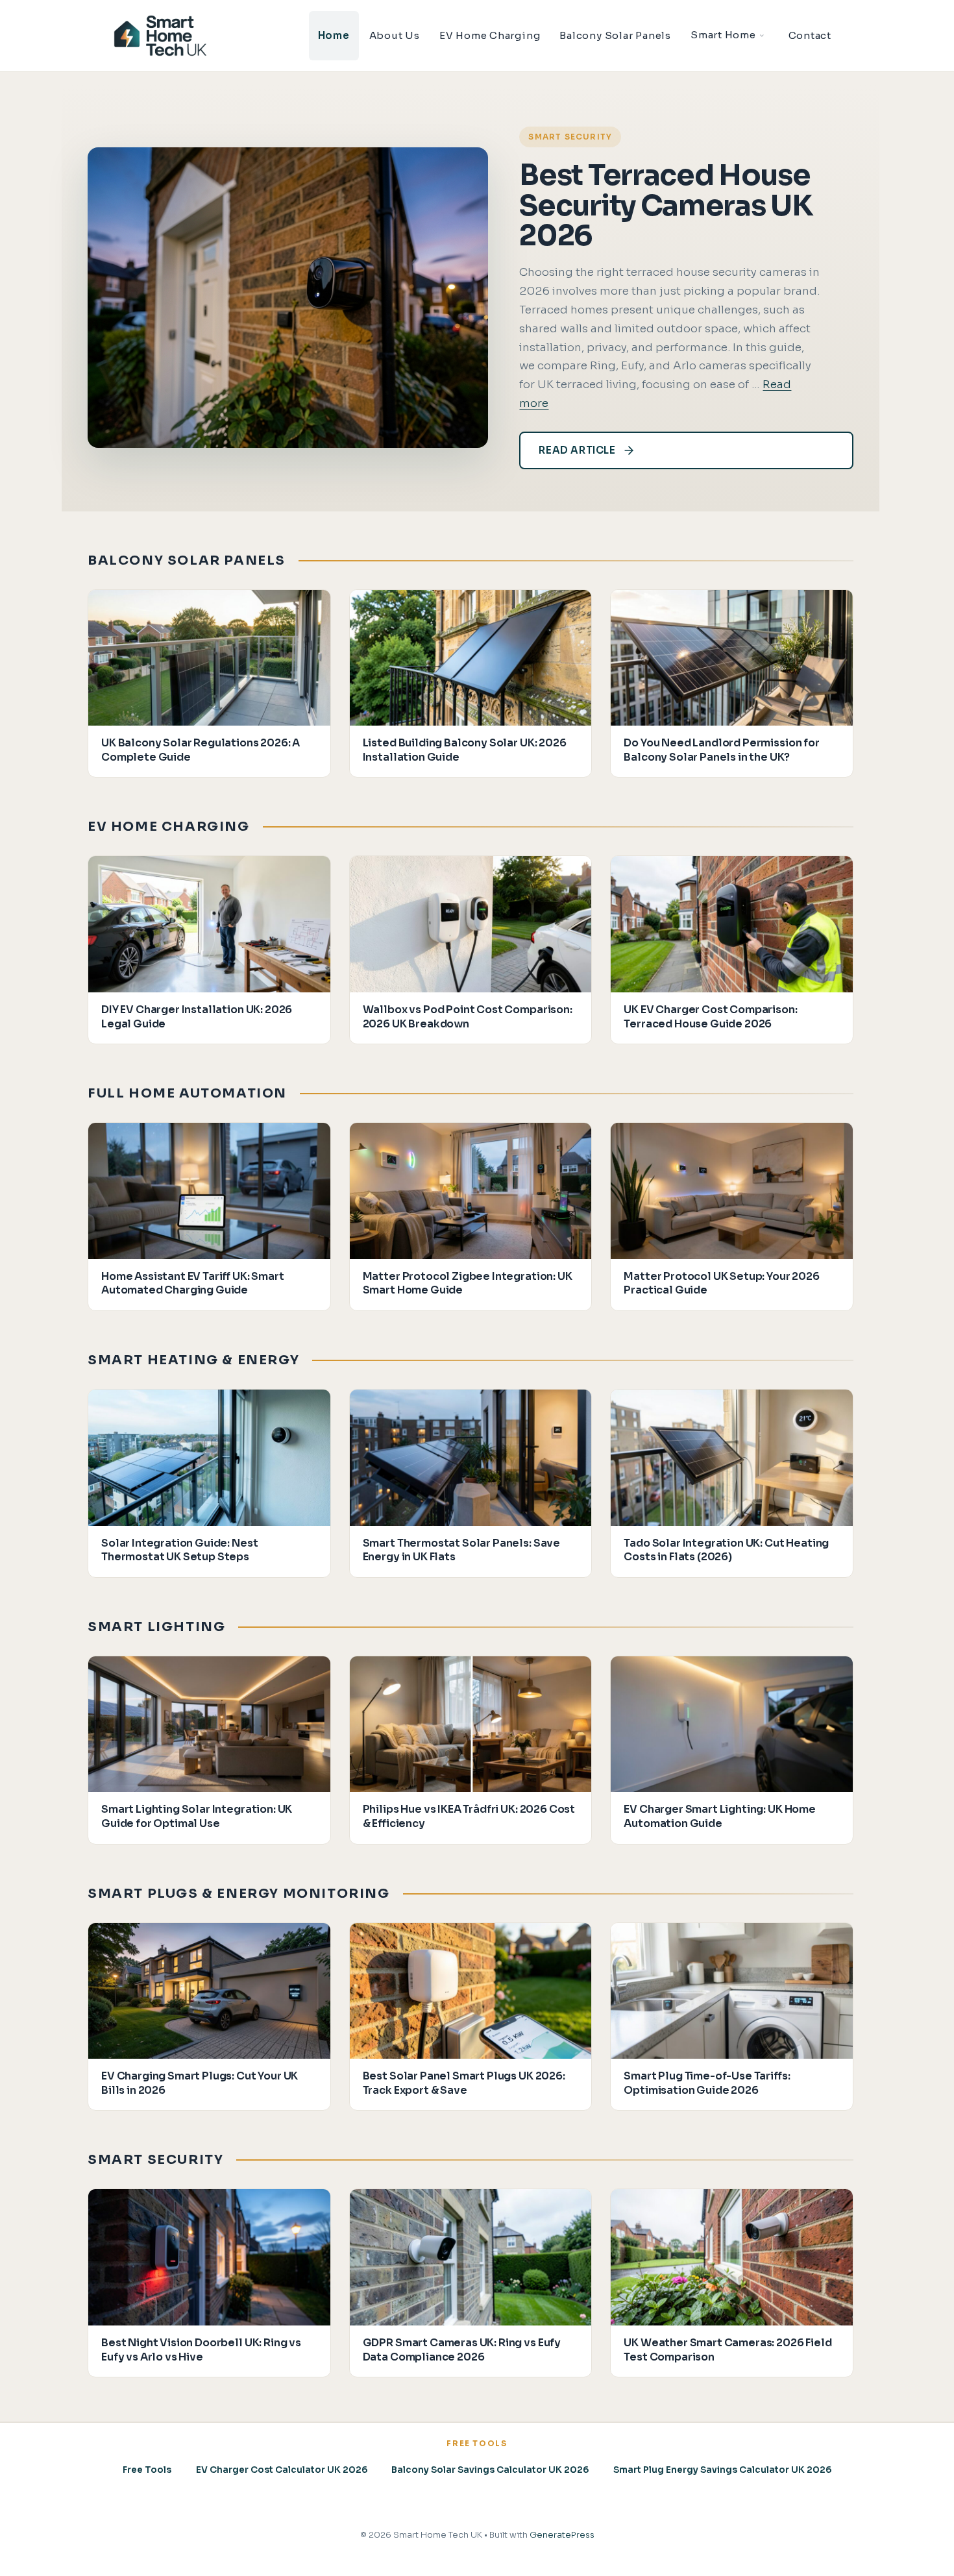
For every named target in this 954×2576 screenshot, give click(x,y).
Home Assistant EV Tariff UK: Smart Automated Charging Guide (193, 1283)
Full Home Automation (187, 1093)
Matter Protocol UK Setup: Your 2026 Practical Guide (721, 1283)
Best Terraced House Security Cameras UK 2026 (666, 205)
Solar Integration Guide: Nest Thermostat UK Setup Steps (179, 1550)
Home (334, 35)
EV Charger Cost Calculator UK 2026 (282, 2470)
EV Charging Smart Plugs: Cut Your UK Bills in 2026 (200, 2083)
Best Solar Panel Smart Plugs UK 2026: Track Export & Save (464, 2083)
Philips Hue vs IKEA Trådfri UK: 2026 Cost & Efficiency (469, 1816)
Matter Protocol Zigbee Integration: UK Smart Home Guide (468, 1283)
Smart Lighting (156, 1627)
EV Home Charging (490, 35)
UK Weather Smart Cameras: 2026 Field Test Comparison (728, 2350)
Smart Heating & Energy (193, 1360)
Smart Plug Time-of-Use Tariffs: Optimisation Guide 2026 (707, 2083)
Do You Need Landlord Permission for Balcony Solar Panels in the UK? (721, 750)
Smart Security (570, 137)
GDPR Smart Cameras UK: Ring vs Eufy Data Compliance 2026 (462, 2350)
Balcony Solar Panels (615, 35)
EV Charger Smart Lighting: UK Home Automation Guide (720, 1816)
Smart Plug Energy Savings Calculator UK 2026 (722, 2470)
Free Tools (147, 2470)
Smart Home (723, 35)
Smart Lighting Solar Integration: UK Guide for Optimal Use (197, 1816)
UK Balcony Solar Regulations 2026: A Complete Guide (201, 750)
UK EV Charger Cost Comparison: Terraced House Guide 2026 (710, 1017)
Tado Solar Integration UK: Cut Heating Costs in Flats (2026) (726, 1550)
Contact (810, 35)
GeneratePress (562, 2535)
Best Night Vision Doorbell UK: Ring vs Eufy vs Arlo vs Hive (201, 2350)
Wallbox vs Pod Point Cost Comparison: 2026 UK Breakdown (468, 1017)
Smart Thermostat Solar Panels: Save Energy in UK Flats (461, 1550)
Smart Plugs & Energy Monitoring (239, 1894)
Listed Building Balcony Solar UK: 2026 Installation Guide (465, 750)
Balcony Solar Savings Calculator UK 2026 (490, 2470)
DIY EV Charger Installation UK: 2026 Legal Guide (197, 1017)
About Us (395, 35)
